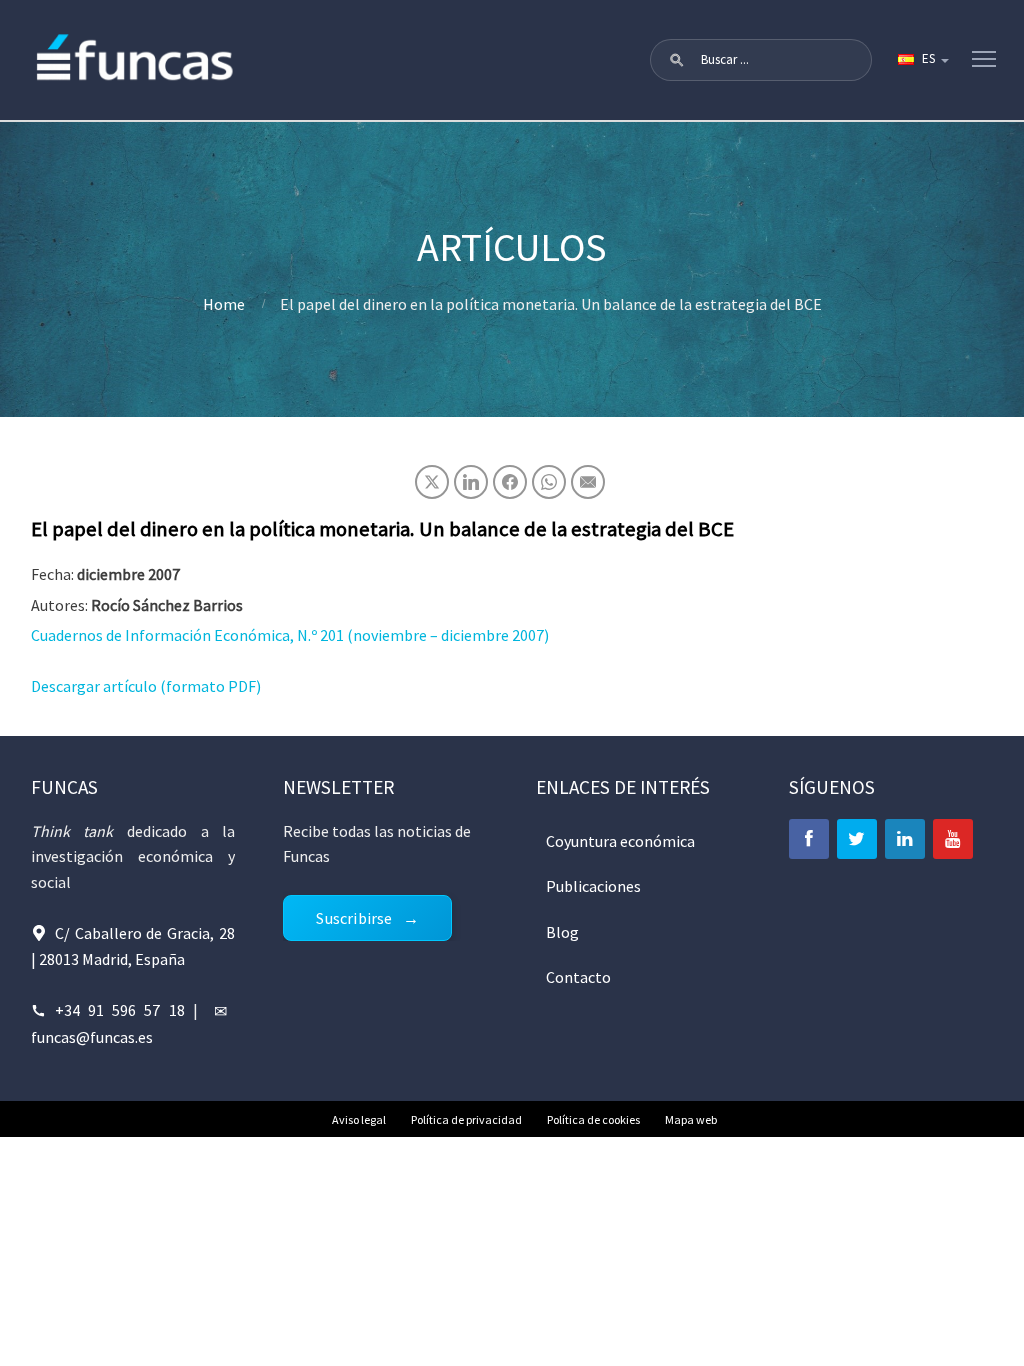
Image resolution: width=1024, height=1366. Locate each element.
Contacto (578, 977)
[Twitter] (857, 839)
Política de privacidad (466, 1119)
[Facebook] (809, 839)
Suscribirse (354, 918)
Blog (562, 932)
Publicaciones (593, 886)
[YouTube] (953, 839)
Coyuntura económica (620, 841)
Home (224, 304)
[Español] (922, 60)
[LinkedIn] (905, 839)
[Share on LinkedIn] (471, 482)
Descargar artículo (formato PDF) (146, 686)
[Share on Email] (588, 482)
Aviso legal (359, 1119)
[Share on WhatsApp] (549, 482)
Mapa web (691, 1119)
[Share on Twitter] (432, 482)
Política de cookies (593, 1119)
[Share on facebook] (510, 482)
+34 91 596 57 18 (120, 1010)
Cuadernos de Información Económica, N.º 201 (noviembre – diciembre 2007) (290, 635)
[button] (677, 60)
